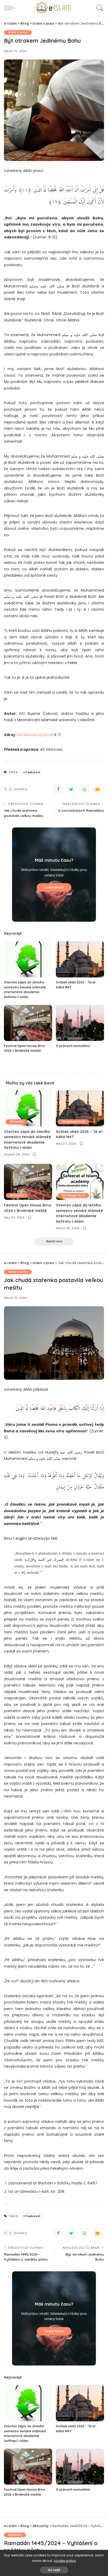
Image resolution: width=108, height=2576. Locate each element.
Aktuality (17, 1122)
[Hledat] (99, 8)
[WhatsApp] (84, 789)
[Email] (98, 789)
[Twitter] (71, 789)
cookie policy (65, 2561)
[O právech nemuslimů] (80, 1023)
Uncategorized (73, 1122)
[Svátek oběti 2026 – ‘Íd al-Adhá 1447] (80, 959)
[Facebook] (58, 789)
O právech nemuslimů (73, 1046)
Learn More (54, 887)
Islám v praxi (18, 32)
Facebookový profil (35, 735)
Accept (54, 2570)
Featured (33, 772)
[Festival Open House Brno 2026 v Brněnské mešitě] (28, 1023)
